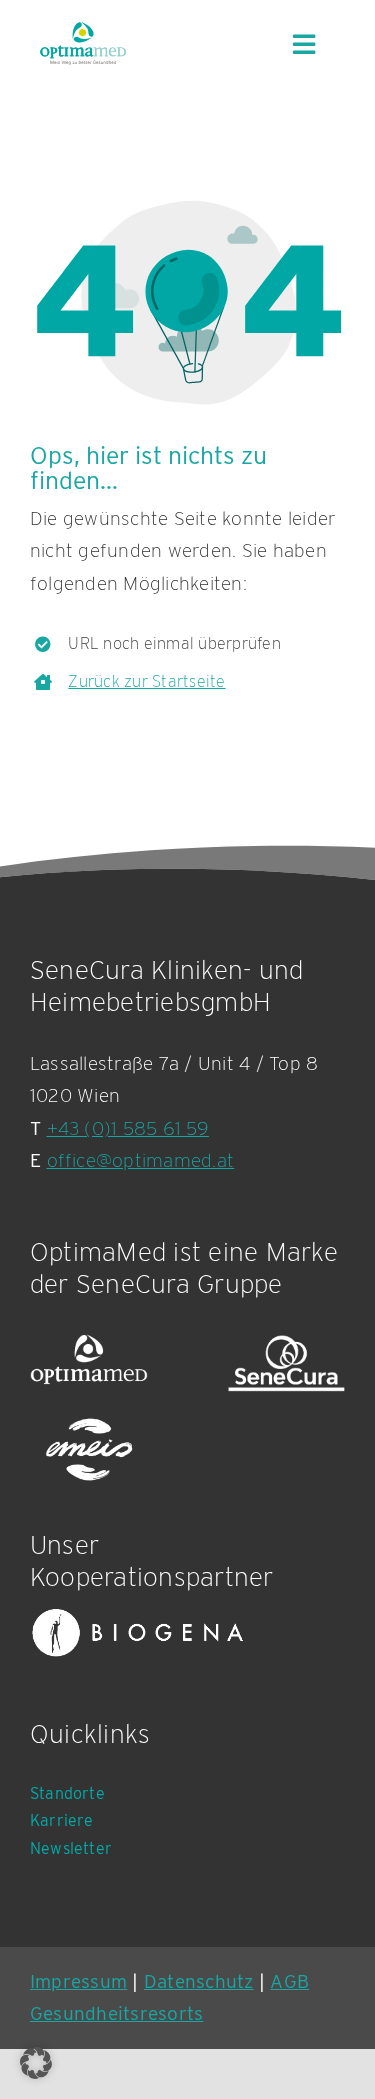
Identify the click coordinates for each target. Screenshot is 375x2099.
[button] (36, 2063)
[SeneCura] (287, 1363)
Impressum (78, 1981)
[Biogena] (138, 1633)
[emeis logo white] (89, 1450)
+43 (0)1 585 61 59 (128, 1128)
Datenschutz (199, 1981)
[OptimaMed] (89, 1363)
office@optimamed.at (141, 1160)
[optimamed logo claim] (83, 43)
